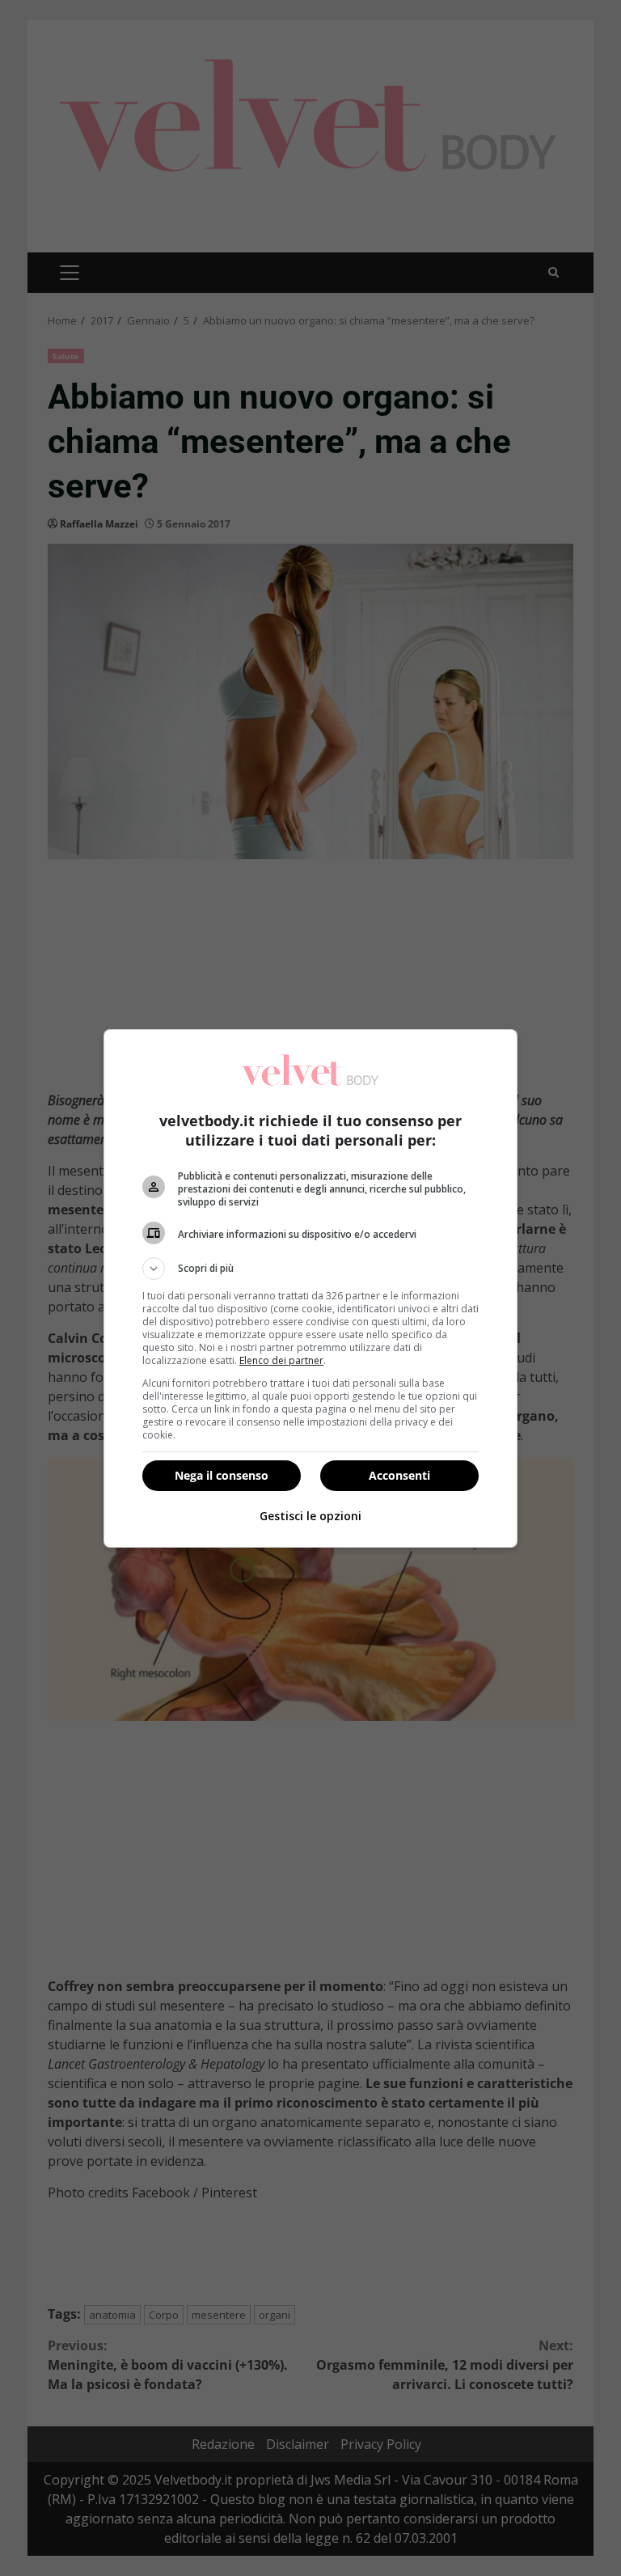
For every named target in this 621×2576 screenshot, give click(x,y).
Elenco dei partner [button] (281, 1360)
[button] (310, 1269)
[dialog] (310, 1288)
